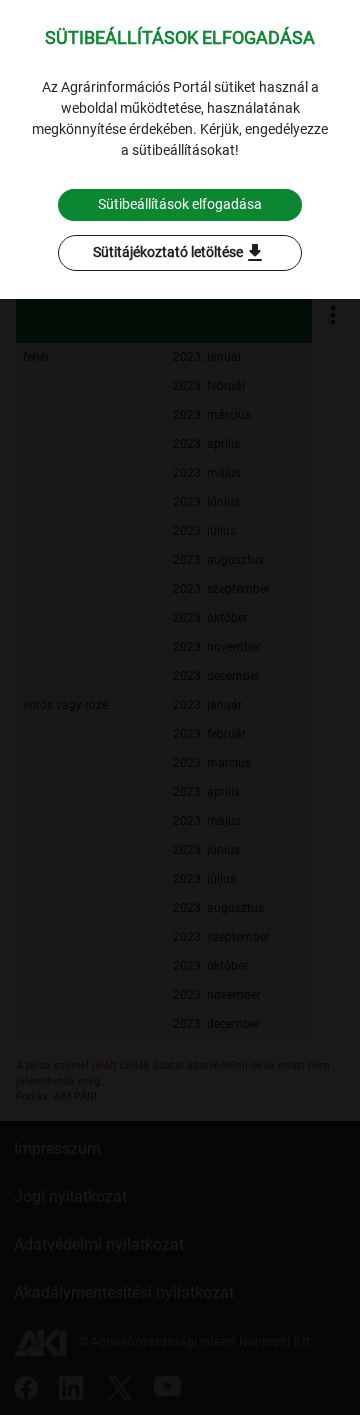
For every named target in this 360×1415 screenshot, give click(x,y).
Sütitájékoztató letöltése (180, 253)
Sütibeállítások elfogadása (180, 204)
